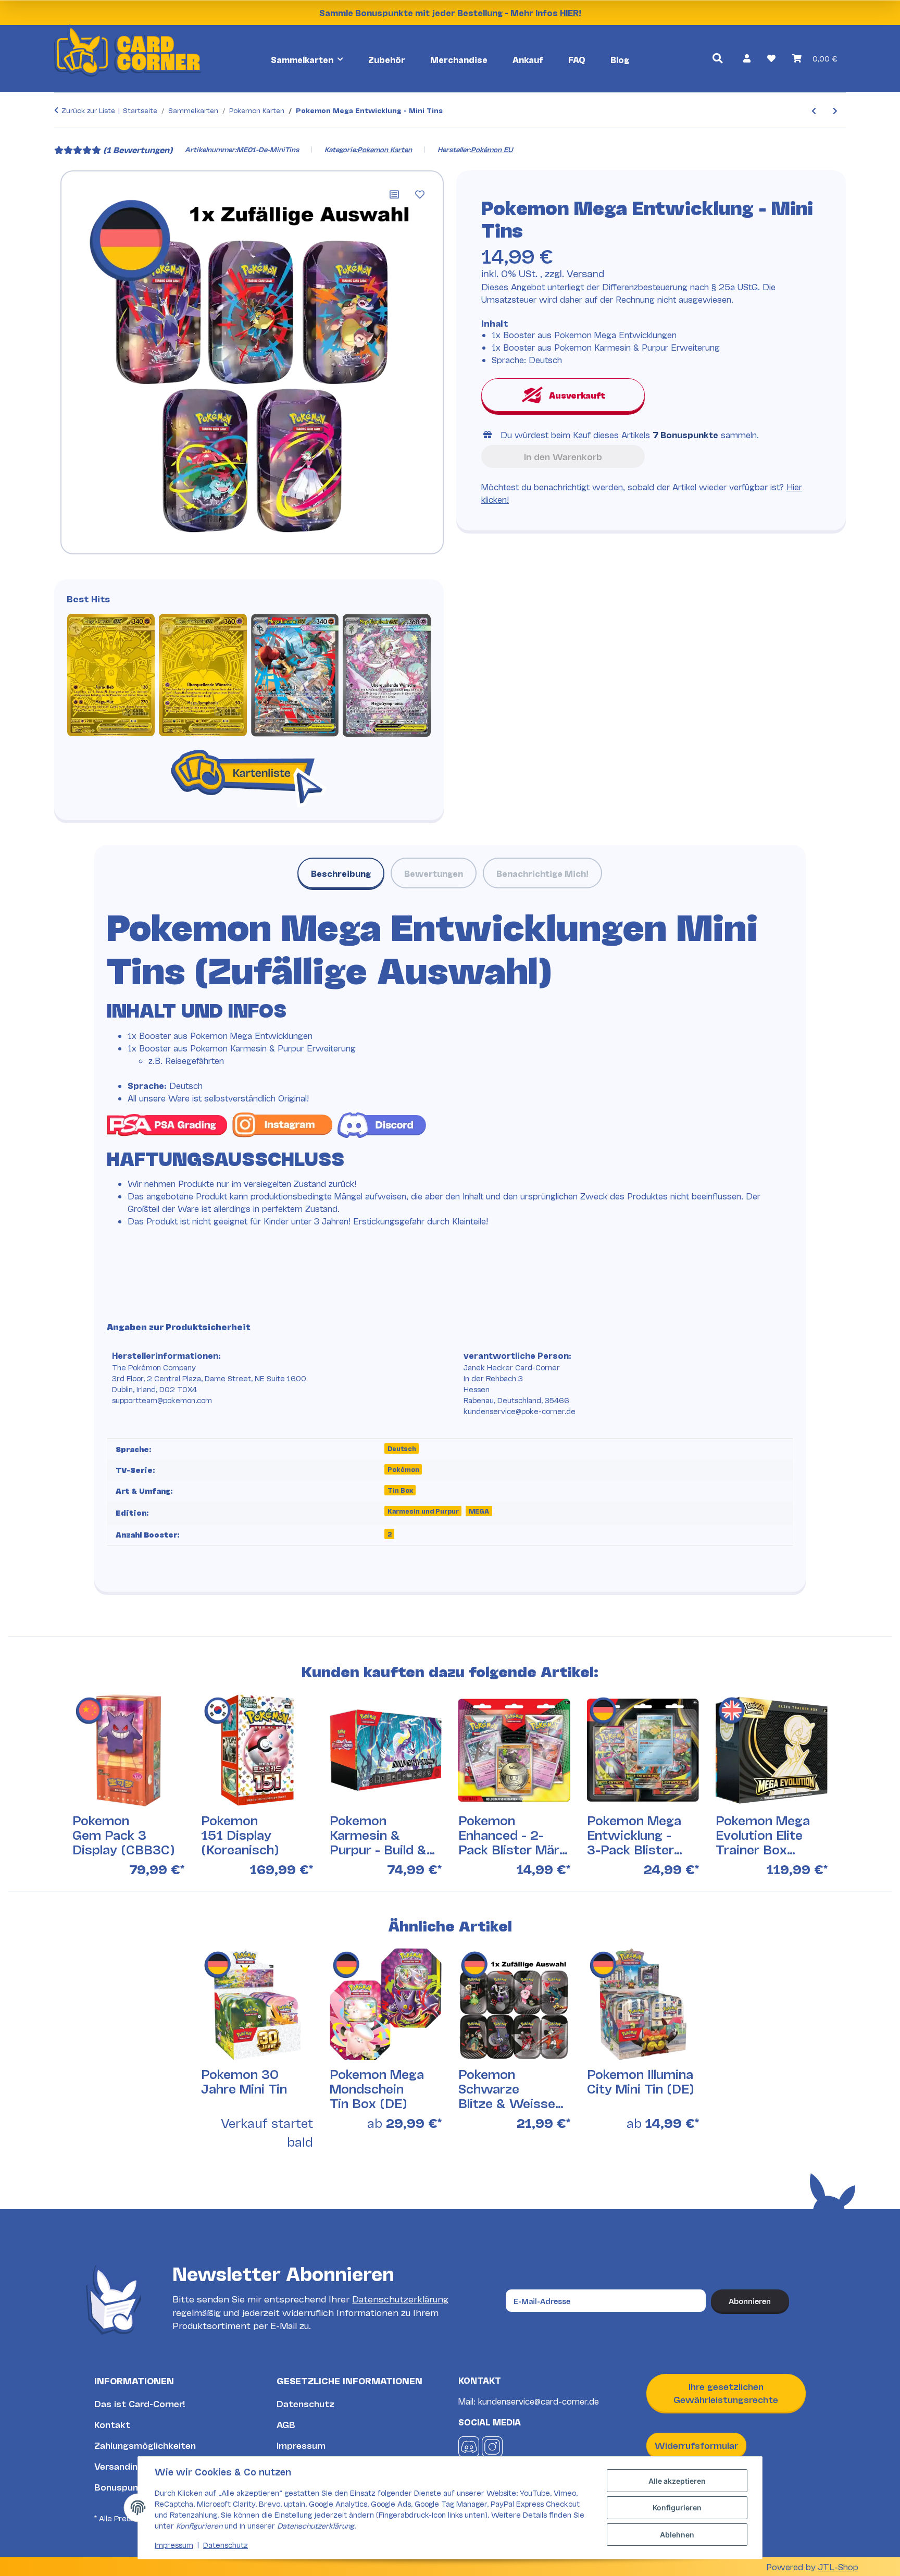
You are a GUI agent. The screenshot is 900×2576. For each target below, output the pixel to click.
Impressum (301, 2445)
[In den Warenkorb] (63, 135)
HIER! (571, 12)
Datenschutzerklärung (400, 2299)
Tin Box (400, 1490)
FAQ (577, 59)
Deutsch (402, 1448)
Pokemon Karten (385, 149)
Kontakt (112, 2424)
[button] (747, 58)
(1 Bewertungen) (138, 149)
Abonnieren (750, 2301)
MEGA (479, 1511)
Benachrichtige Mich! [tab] (542, 873)
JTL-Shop (838, 2566)
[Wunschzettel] (771, 58)
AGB (286, 2424)
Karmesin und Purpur (423, 1511)
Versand (585, 273)
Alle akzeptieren (677, 2481)
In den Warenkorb (563, 456)
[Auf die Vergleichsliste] (394, 194)
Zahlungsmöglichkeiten (145, 2445)
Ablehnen (677, 2535)
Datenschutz (305, 2403)
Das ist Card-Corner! (140, 2403)
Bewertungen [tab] (434, 873)
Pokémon (403, 1469)
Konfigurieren (677, 2507)
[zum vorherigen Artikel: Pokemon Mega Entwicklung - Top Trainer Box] (814, 110)
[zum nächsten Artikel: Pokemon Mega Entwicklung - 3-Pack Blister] (835, 110)
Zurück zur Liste (88, 110)
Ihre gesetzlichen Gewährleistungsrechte (726, 2393)
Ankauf (528, 59)
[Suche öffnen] (717, 58)
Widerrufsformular (696, 2445)
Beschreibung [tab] (341, 873)
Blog (620, 59)
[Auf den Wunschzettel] (420, 194)
